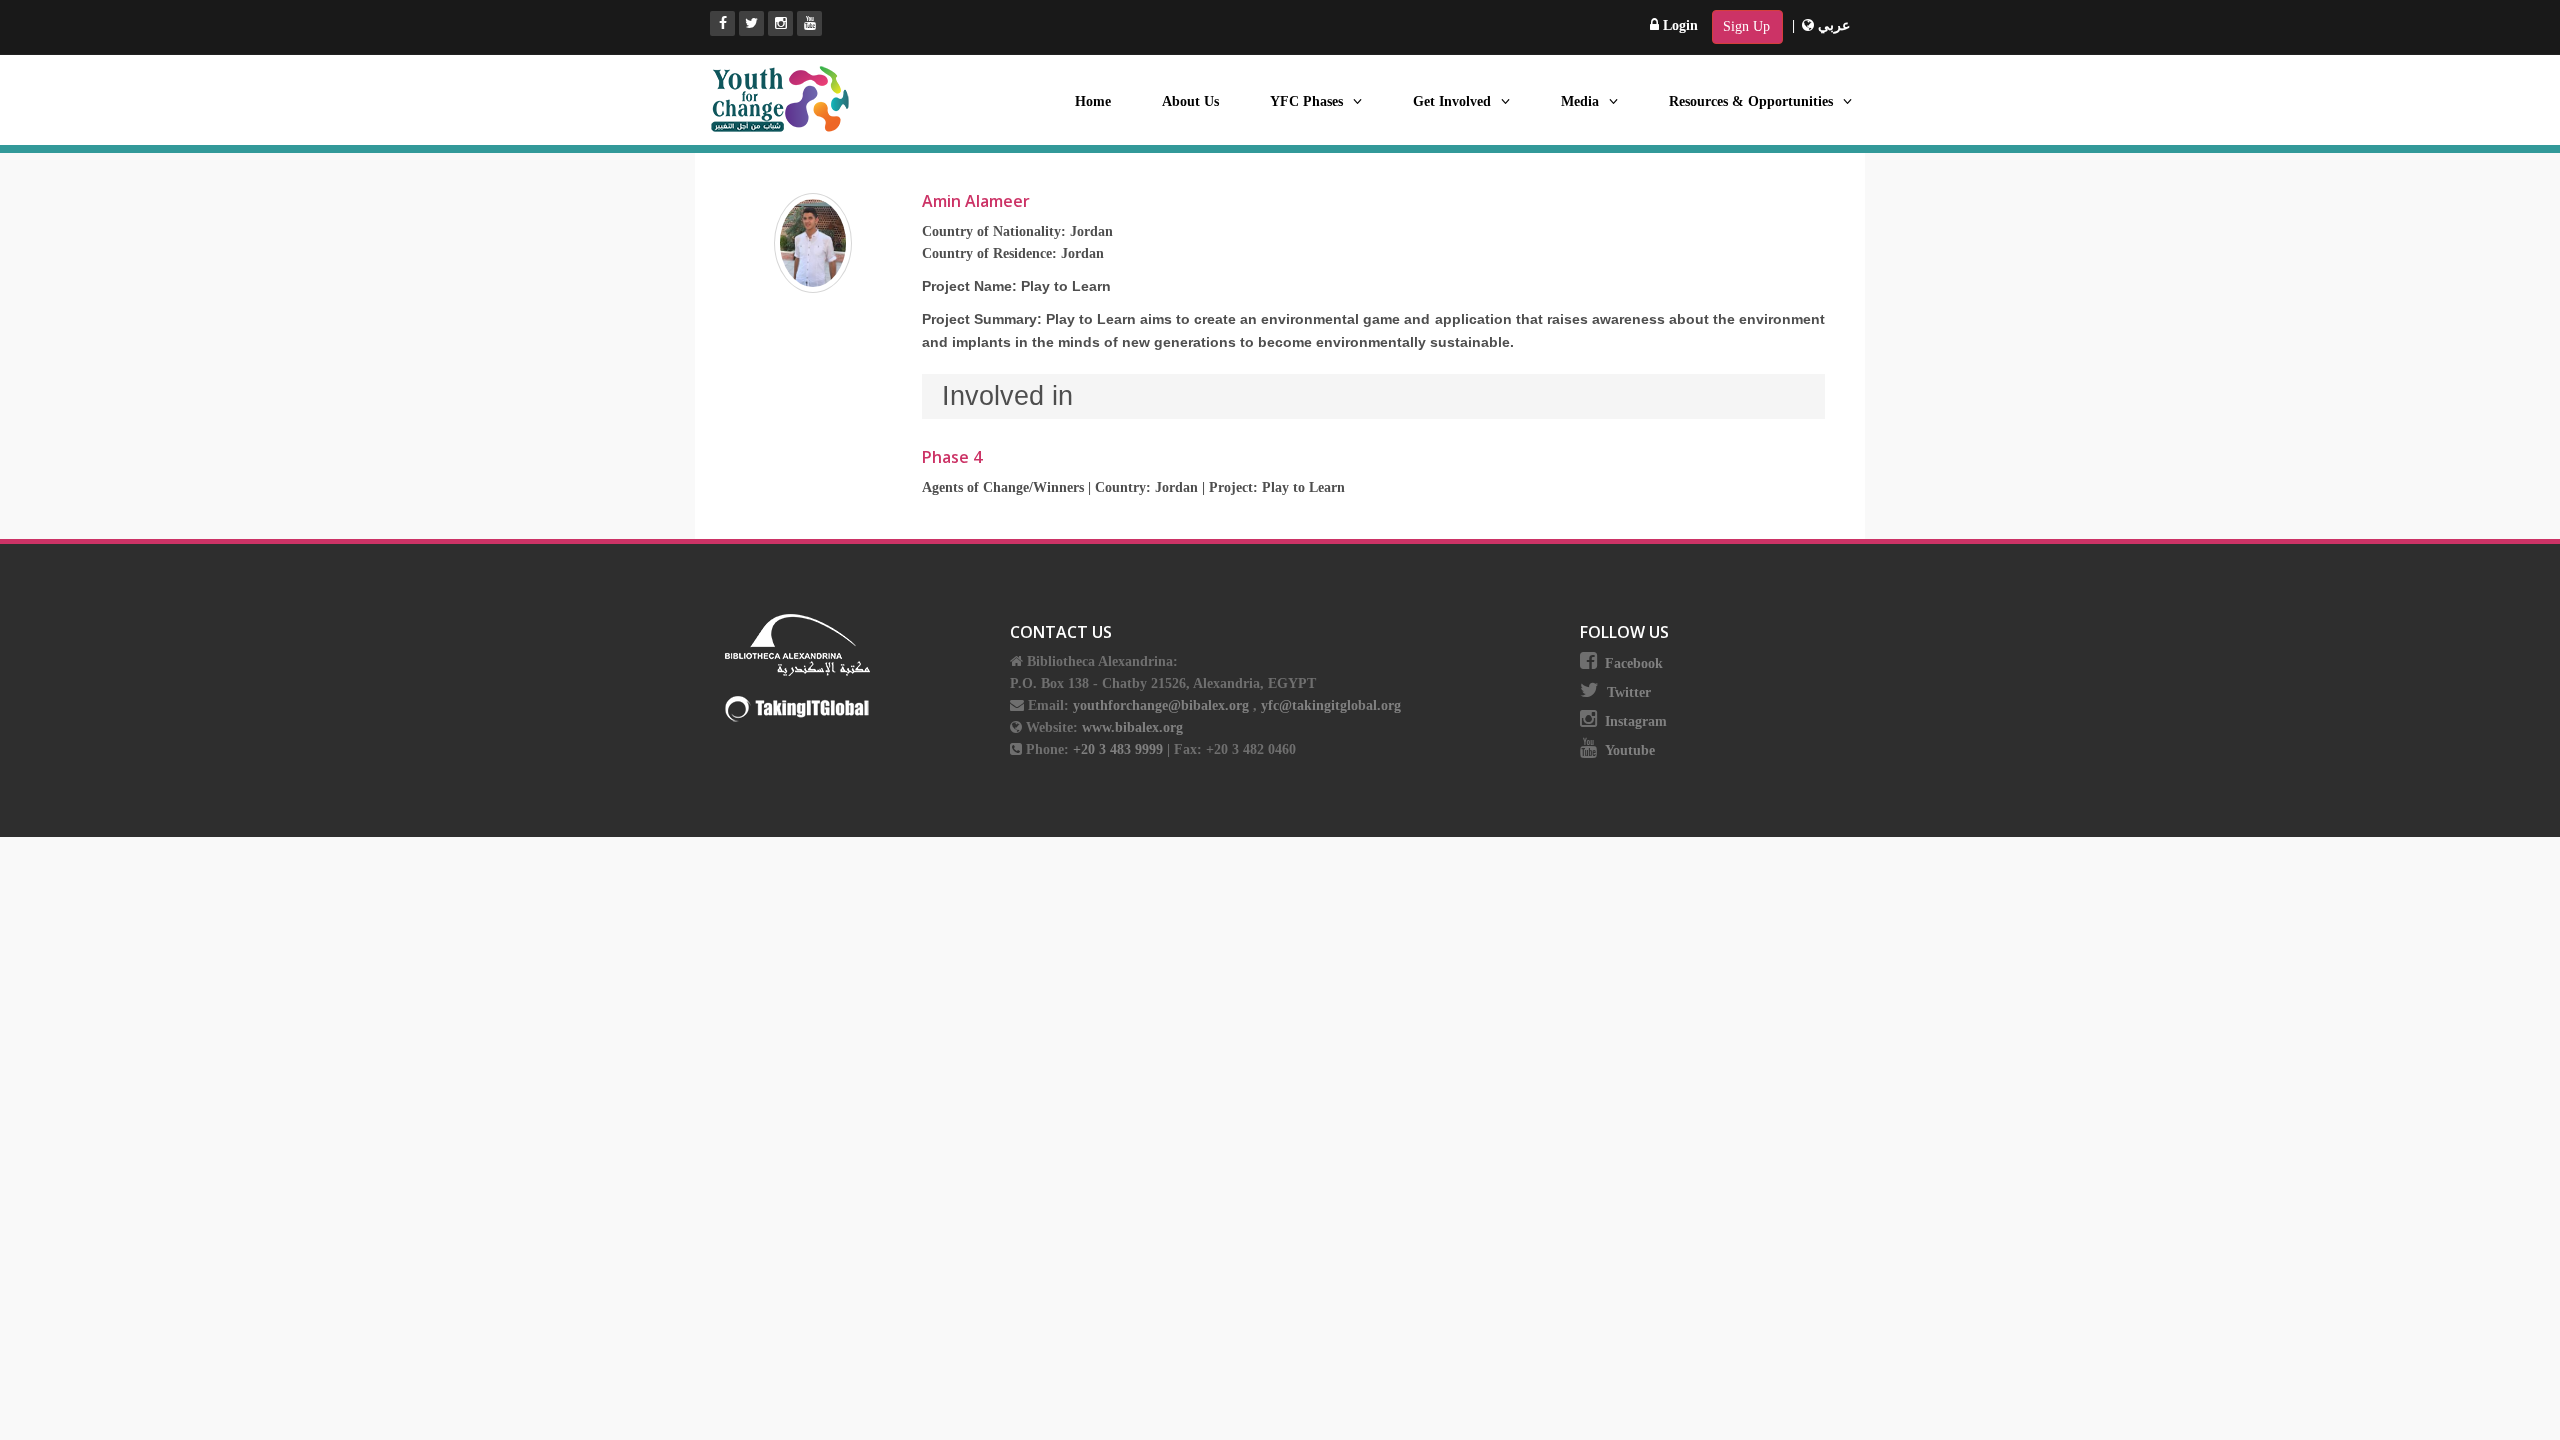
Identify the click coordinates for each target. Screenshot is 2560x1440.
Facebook (1634, 663)
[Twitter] (751, 23)
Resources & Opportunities (1751, 101)
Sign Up (1746, 26)
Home (1093, 101)
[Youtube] (809, 23)
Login (1678, 25)
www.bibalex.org (1132, 727)
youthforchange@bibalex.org (1161, 705)
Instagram (1636, 721)
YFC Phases (1306, 101)
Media (1580, 101)
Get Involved (1452, 101)
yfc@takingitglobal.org (1331, 705)
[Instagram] (780, 23)
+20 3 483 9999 (1120, 749)
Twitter (1629, 692)
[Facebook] (722, 23)
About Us (1190, 101)
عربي (1832, 25)
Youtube (1630, 750)
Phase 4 (952, 457)
